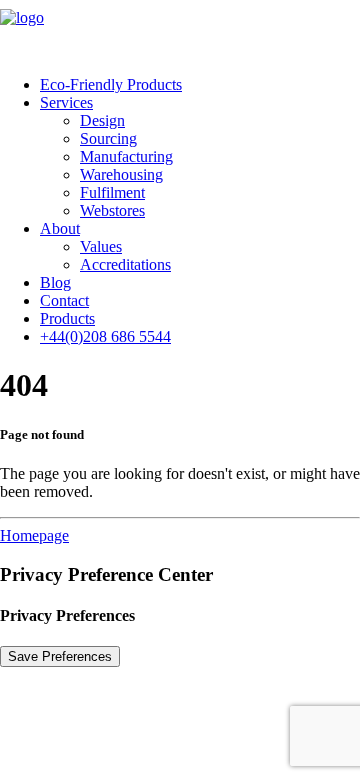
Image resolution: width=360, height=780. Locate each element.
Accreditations (125, 264)
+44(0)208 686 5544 (105, 336)
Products (67, 318)
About (60, 228)
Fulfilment (112, 192)
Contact (64, 300)
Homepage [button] (34, 535)
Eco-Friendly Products (111, 84)
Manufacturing (126, 156)
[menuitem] (200, 85)
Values (101, 246)
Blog (55, 282)
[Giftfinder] (180, 30)
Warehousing (121, 174)
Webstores (112, 210)
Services (66, 102)
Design (102, 120)
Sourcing (108, 138)
